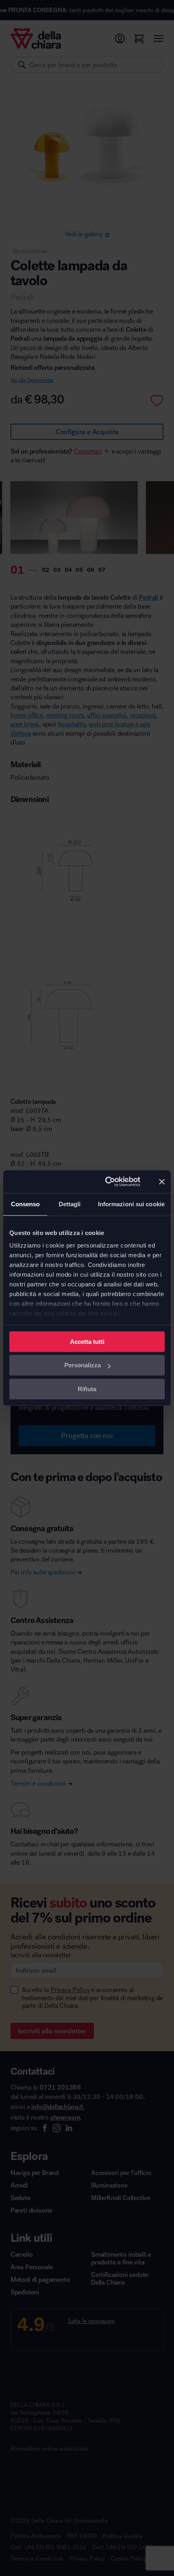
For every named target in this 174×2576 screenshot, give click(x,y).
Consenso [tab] (25, 1204)
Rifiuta (87, 1389)
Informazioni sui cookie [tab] (131, 1204)
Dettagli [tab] (70, 1204)
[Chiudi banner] (162, 1182)
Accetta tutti (87, 1342)
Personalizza (83, 1365)
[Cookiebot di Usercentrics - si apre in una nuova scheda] (106, 1182)
